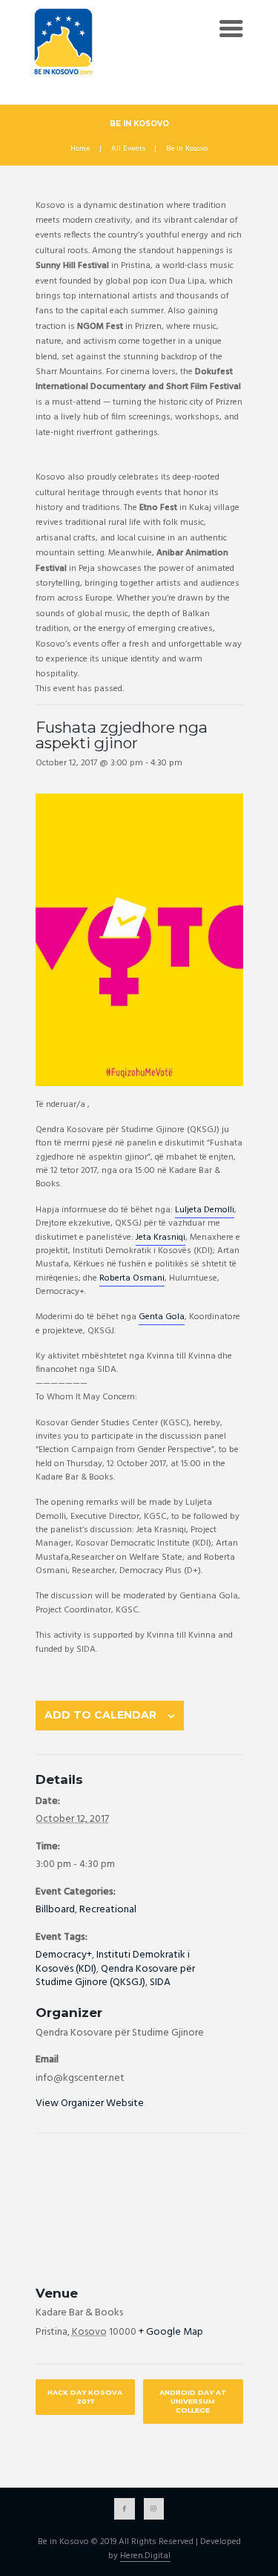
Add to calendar (100, 1715)
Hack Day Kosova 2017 (85, 2397)
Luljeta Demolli (205, 1210)
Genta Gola (162, 1317)
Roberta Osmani (132, 1278)
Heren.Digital (145, 2557)
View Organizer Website (90, 2103)
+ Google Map (171, 2332)
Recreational (108, 1910)
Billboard (55, 1910)
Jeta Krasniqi (160, 1238)
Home (80, 149)
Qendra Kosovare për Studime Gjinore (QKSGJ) (115, 1976)
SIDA (160, 1982)
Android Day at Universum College (193, 2401)
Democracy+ (64, 1955)
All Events (128, 149)
